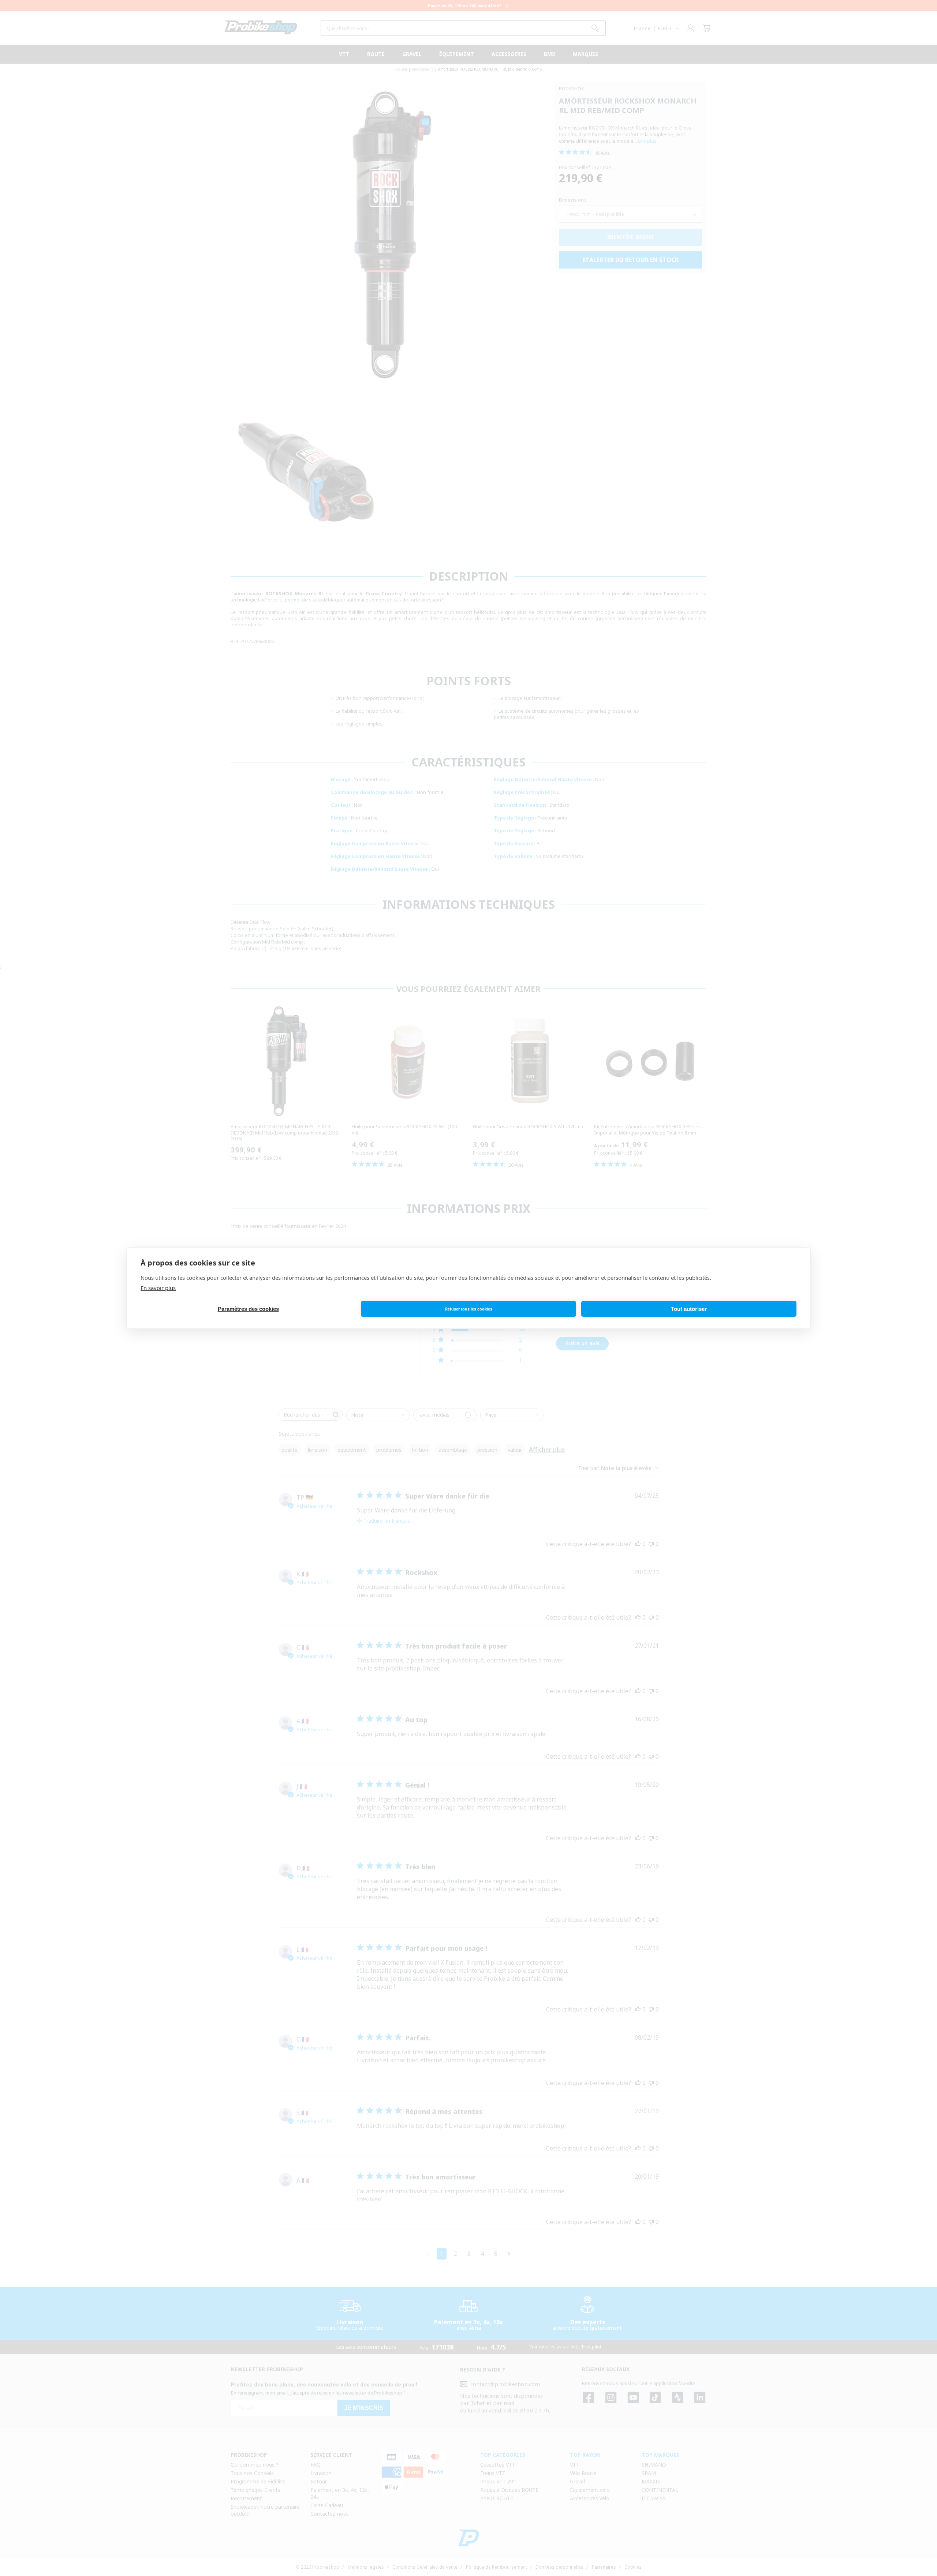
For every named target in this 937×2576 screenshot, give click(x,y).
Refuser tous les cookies (468, 1309)
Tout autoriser (689, 1309)
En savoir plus (158, 1288)
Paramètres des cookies (248, 1309)
